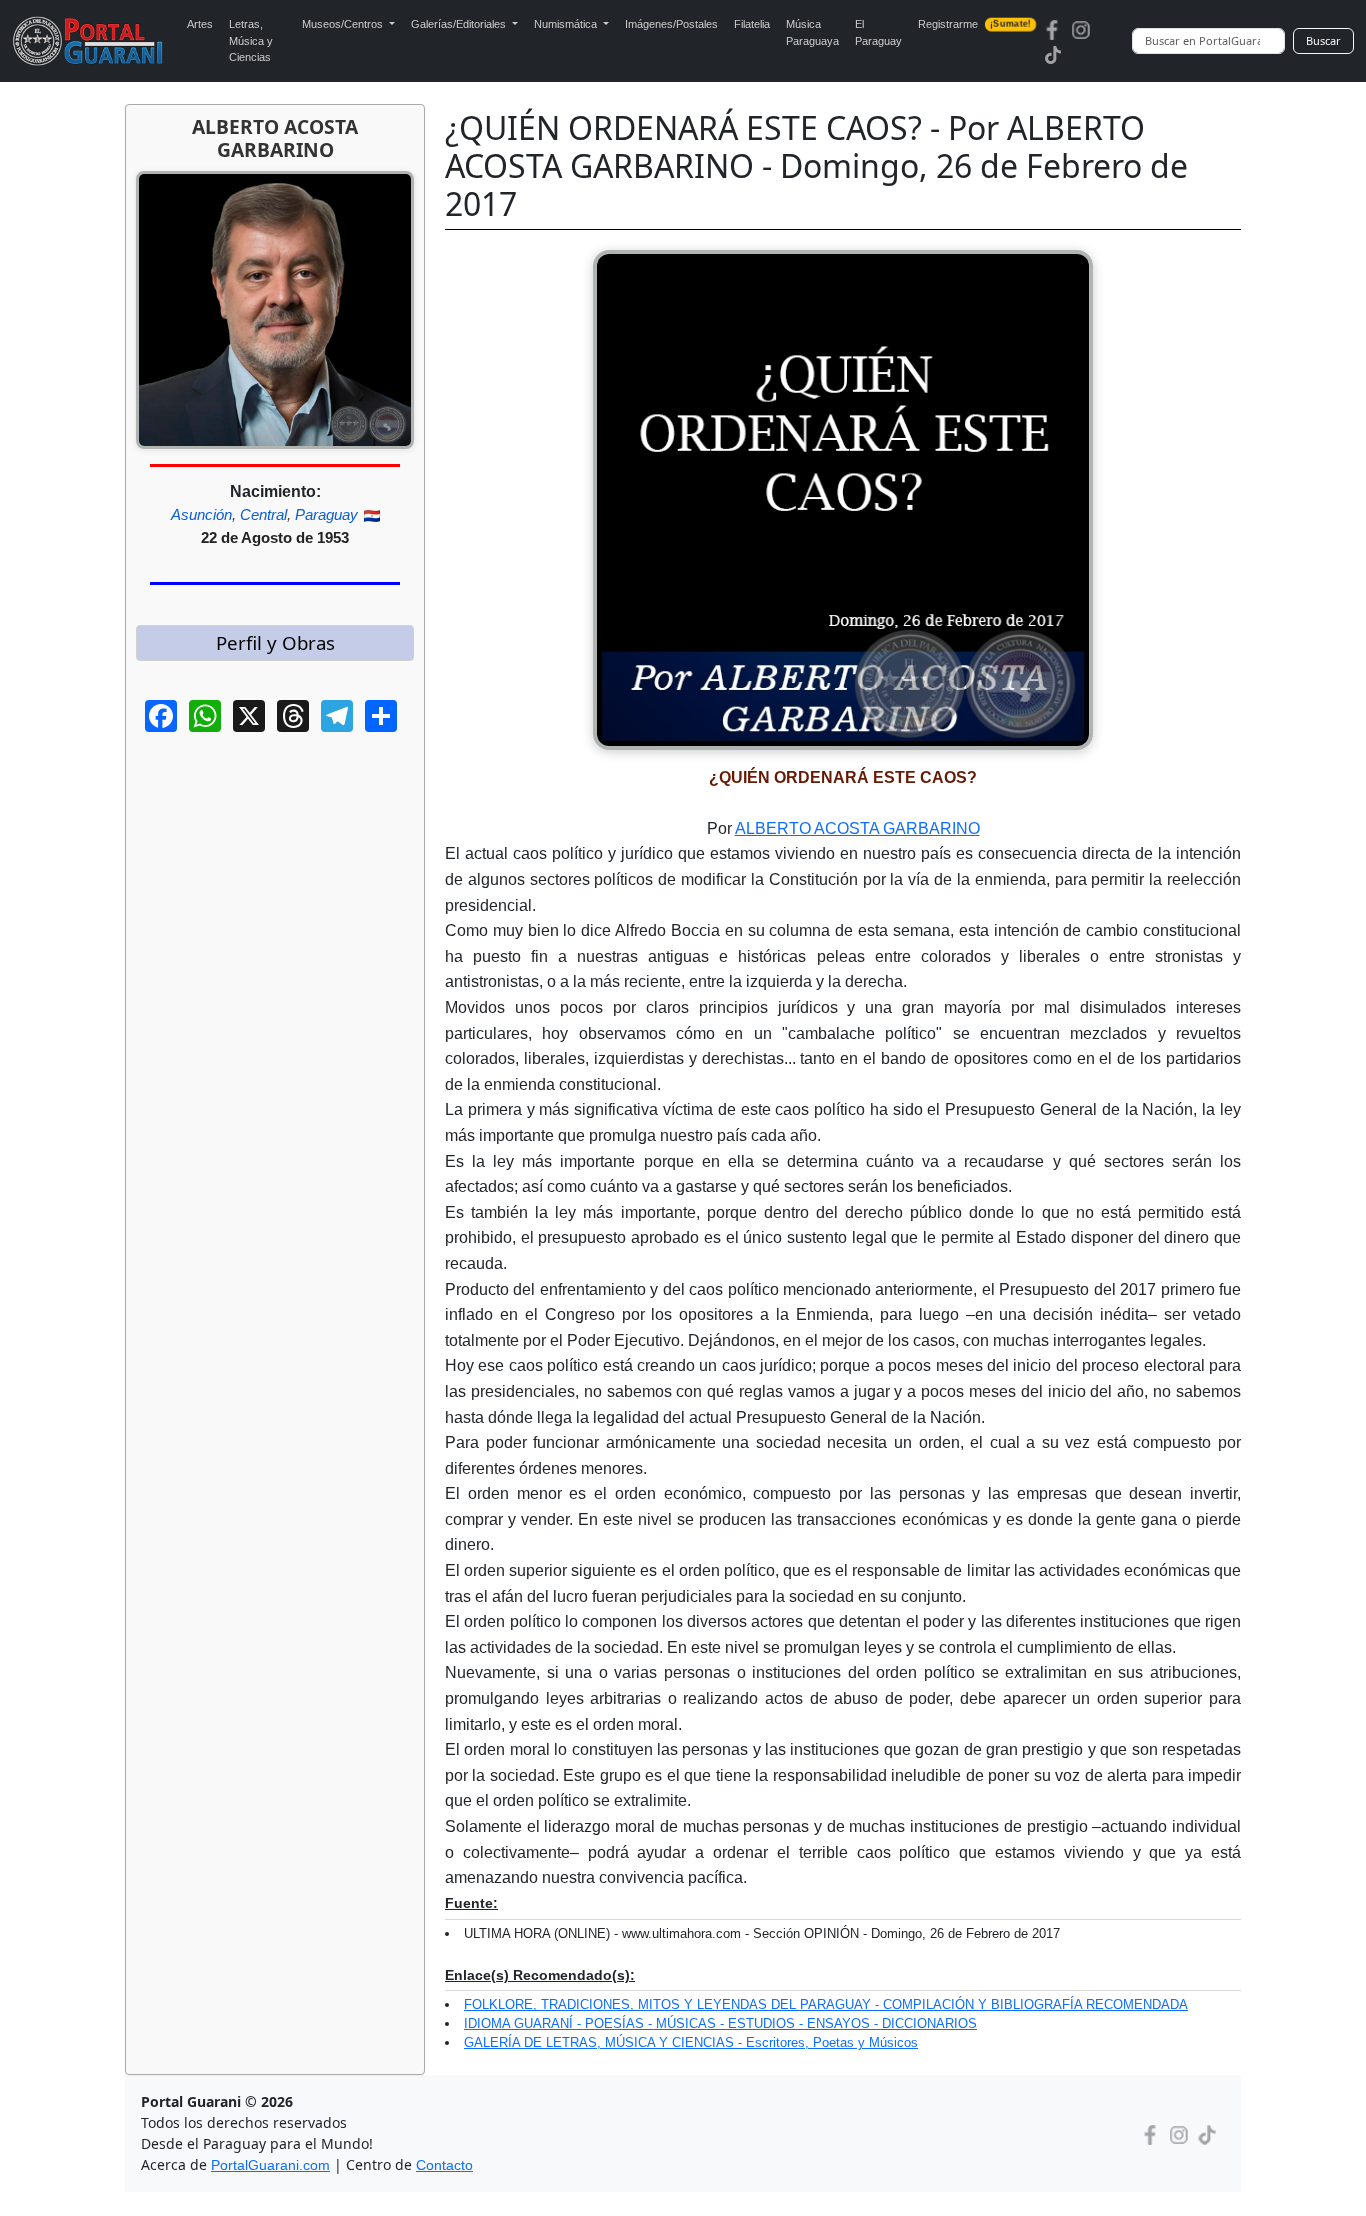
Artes (200, 24)
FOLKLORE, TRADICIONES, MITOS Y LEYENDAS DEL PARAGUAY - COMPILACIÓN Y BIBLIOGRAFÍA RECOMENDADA (826, 2004)
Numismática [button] (567, 24)
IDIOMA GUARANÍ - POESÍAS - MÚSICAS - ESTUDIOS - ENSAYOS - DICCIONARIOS (720, 2023)
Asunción (201, 514)
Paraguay (326, 514)
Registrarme (974, 24)
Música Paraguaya (812, 32)
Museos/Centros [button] (344, 24)
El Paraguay (878, 32)
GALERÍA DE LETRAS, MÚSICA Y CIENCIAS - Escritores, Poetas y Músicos (691, 2042)
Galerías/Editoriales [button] (460, 24)
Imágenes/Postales (671, 24)
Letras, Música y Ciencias (251, 40)
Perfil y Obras (275, 642)
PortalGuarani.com (270, 2165)
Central (263, 514)
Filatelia (752, 24)
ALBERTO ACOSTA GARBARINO (857, 828)
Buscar (1323, 40)
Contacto (444, 2165)
